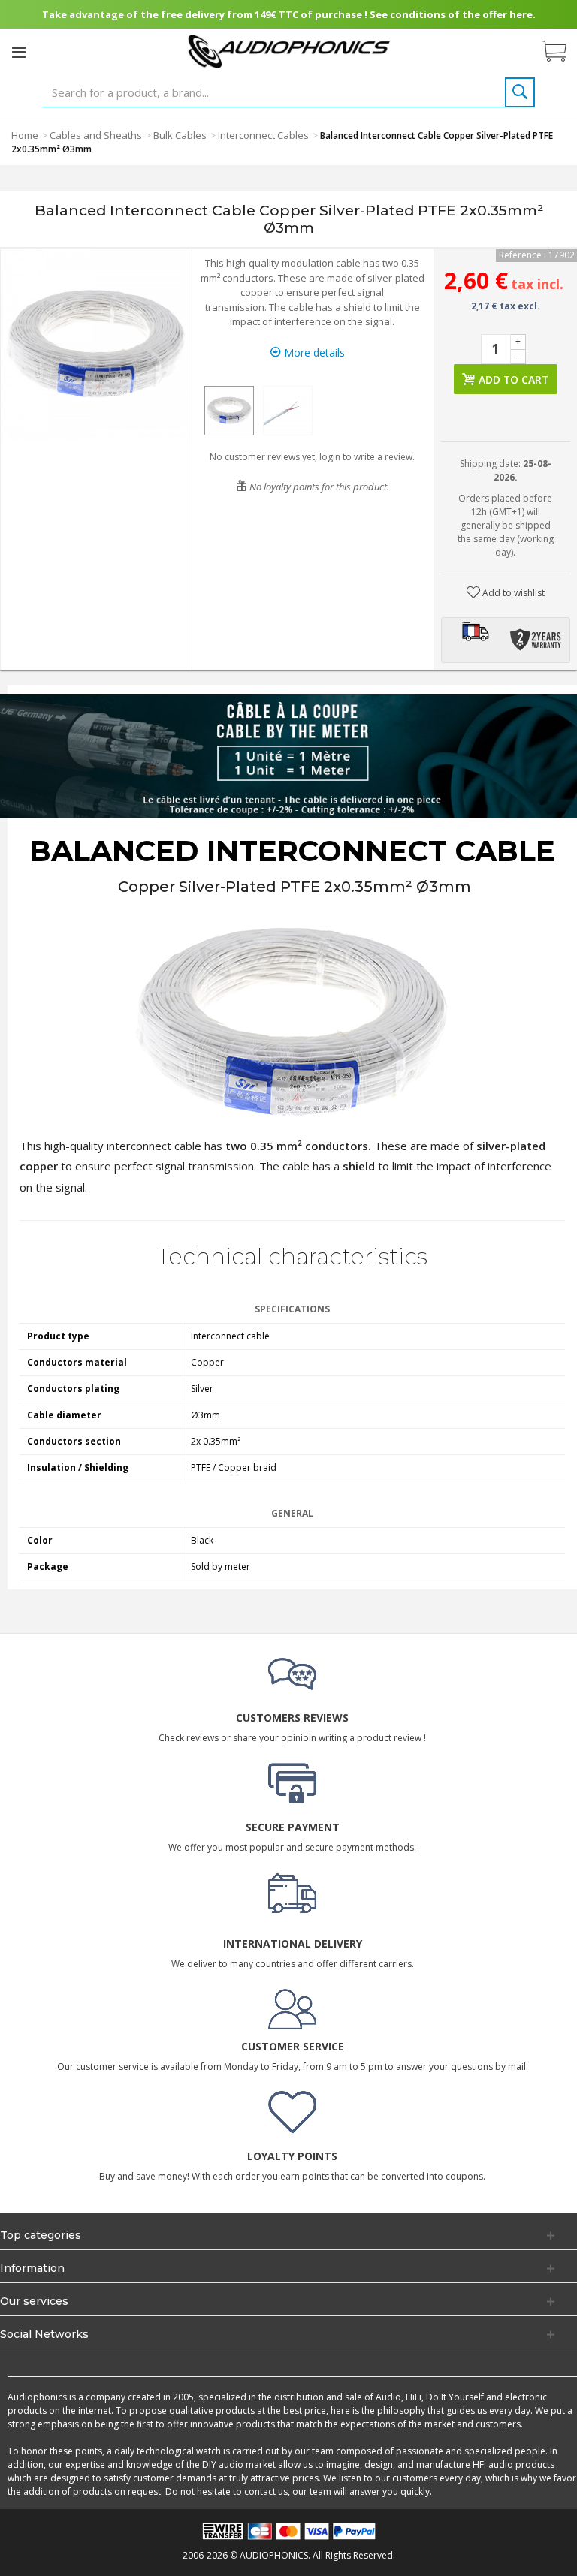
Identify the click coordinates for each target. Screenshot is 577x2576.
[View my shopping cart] (561, 52)
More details (313, 353)
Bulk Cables (180, 135)
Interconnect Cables (263, 135)
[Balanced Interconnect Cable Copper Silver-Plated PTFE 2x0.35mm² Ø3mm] (229, 411)
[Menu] (19, 52)
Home (25, 135)
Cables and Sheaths (96, 135)
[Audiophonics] (289, 51)
